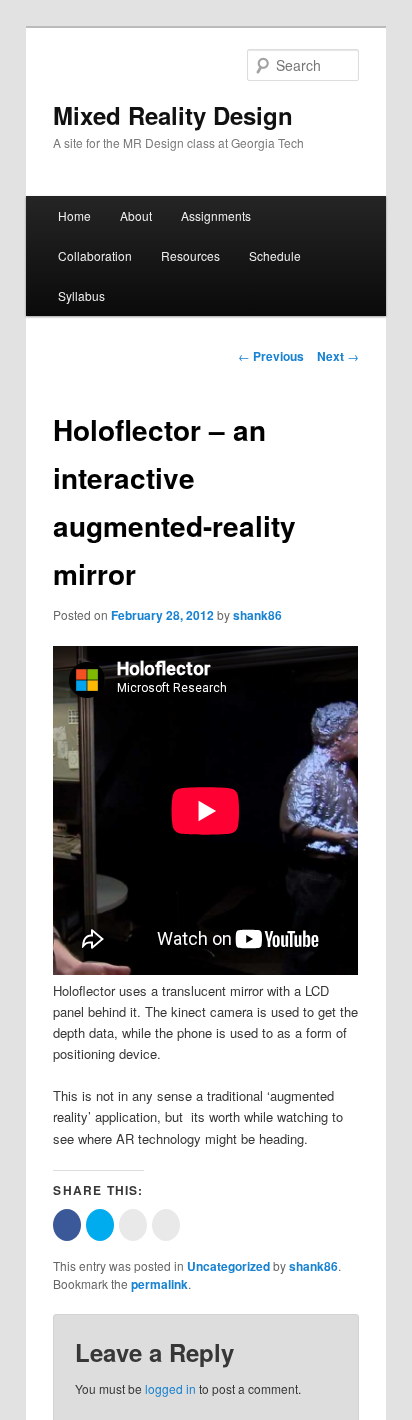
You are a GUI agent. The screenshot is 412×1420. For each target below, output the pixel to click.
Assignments (216, 215)
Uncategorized (228, 1266)
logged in (170, 1388)
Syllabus (81, 295)
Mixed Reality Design (173, 115)
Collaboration (95, 255)
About (136, 215)
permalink (159, 1284)
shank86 (257, 615)
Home (74, 215)
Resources (190, 255)
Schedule (275, 255)
